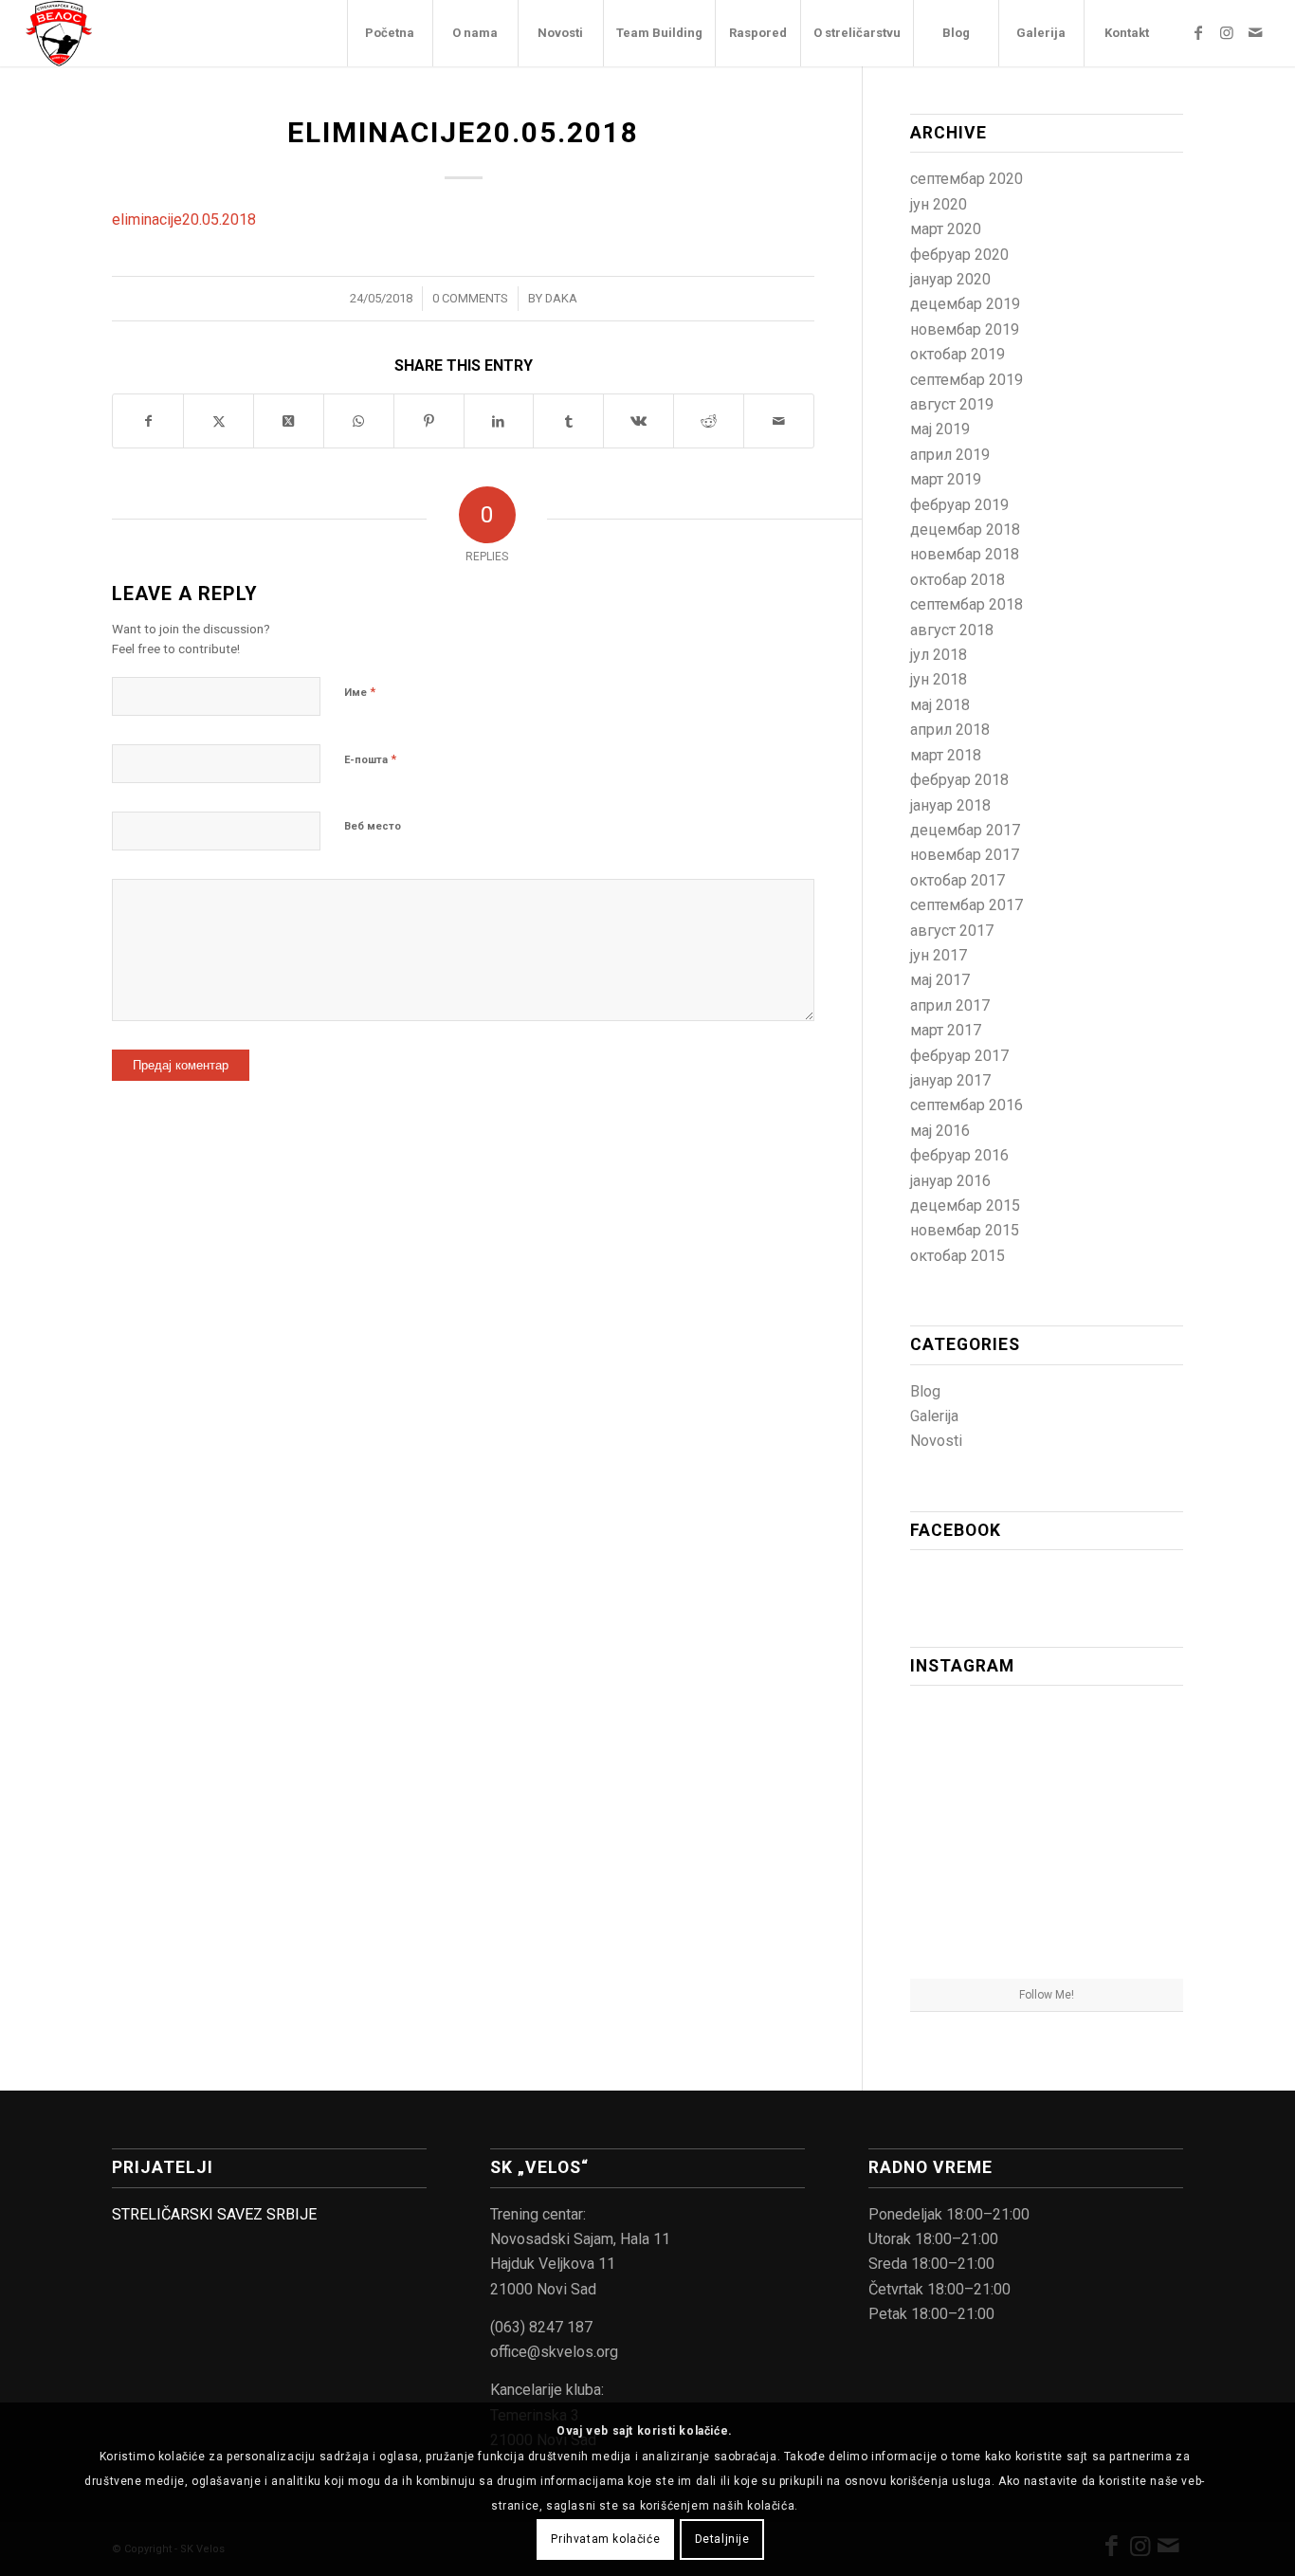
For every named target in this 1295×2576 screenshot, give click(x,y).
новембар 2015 (965, 1230)
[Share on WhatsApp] (359, 421)
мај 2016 (940, 1131)
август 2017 (952, 931)
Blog (925, 1391)
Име (360, 692)
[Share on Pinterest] (429, 421)
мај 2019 (940, 429)
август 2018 (952, 630)
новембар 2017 (965, 855)
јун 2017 (939, 955)
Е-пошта (370, 759)
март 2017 (946, 1030)
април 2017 (950, 1005)
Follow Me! (1047, 1995)
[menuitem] (390, 33)
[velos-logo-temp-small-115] (59, 33)
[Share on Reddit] (709, 421)
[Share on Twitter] (219, 421)
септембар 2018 (967, 604)
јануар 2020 (950, 279)
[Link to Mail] (1255, 32)
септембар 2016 (967, 1105)
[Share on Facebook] (148, 421)
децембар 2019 (965, 304)
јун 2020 (939, 204)
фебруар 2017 (959, 1056)
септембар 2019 (967, 380)
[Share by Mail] (779, 421)
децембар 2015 (965, 1206)
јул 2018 (939, 655)
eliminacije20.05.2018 (184, 219)
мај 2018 (940, 705)
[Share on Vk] (638, 421)
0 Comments (470, 298)
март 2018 (946, 755)
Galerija (934, 1416)
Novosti (936, 1441)
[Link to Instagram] (1227, 32)
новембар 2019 (965, 329)
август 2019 (952, 404)
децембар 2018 (965, 530)
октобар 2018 (958, 580)
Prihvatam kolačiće (605, 2539)
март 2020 (946, 229)
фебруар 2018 (959, 780)
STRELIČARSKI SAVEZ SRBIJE (214, 2214)
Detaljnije (722, 2539)
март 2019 (946, 479)
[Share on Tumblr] (568, 421)
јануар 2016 (950, 1181)
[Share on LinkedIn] (499, 421)
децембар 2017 (965, 830)
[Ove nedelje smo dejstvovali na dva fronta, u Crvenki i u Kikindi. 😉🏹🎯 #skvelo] (954, 1744)
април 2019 (950, 455)
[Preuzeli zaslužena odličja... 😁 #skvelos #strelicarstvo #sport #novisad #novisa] (1047, 1933)
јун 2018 (939, 679)
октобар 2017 (958, 880)
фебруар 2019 (959, 505)
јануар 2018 (950, 805)
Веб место (373, 826)
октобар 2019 (958, 354)
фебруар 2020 (959, 255)
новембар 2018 (965, 554)
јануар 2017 (950, 1080)
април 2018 (950, 730)
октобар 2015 (958, 1256)
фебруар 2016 (959, 1155)
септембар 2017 (967, 905)
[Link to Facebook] (1198, 32)
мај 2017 (940, 980)
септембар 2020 (967, 179)
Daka (561, 298)
